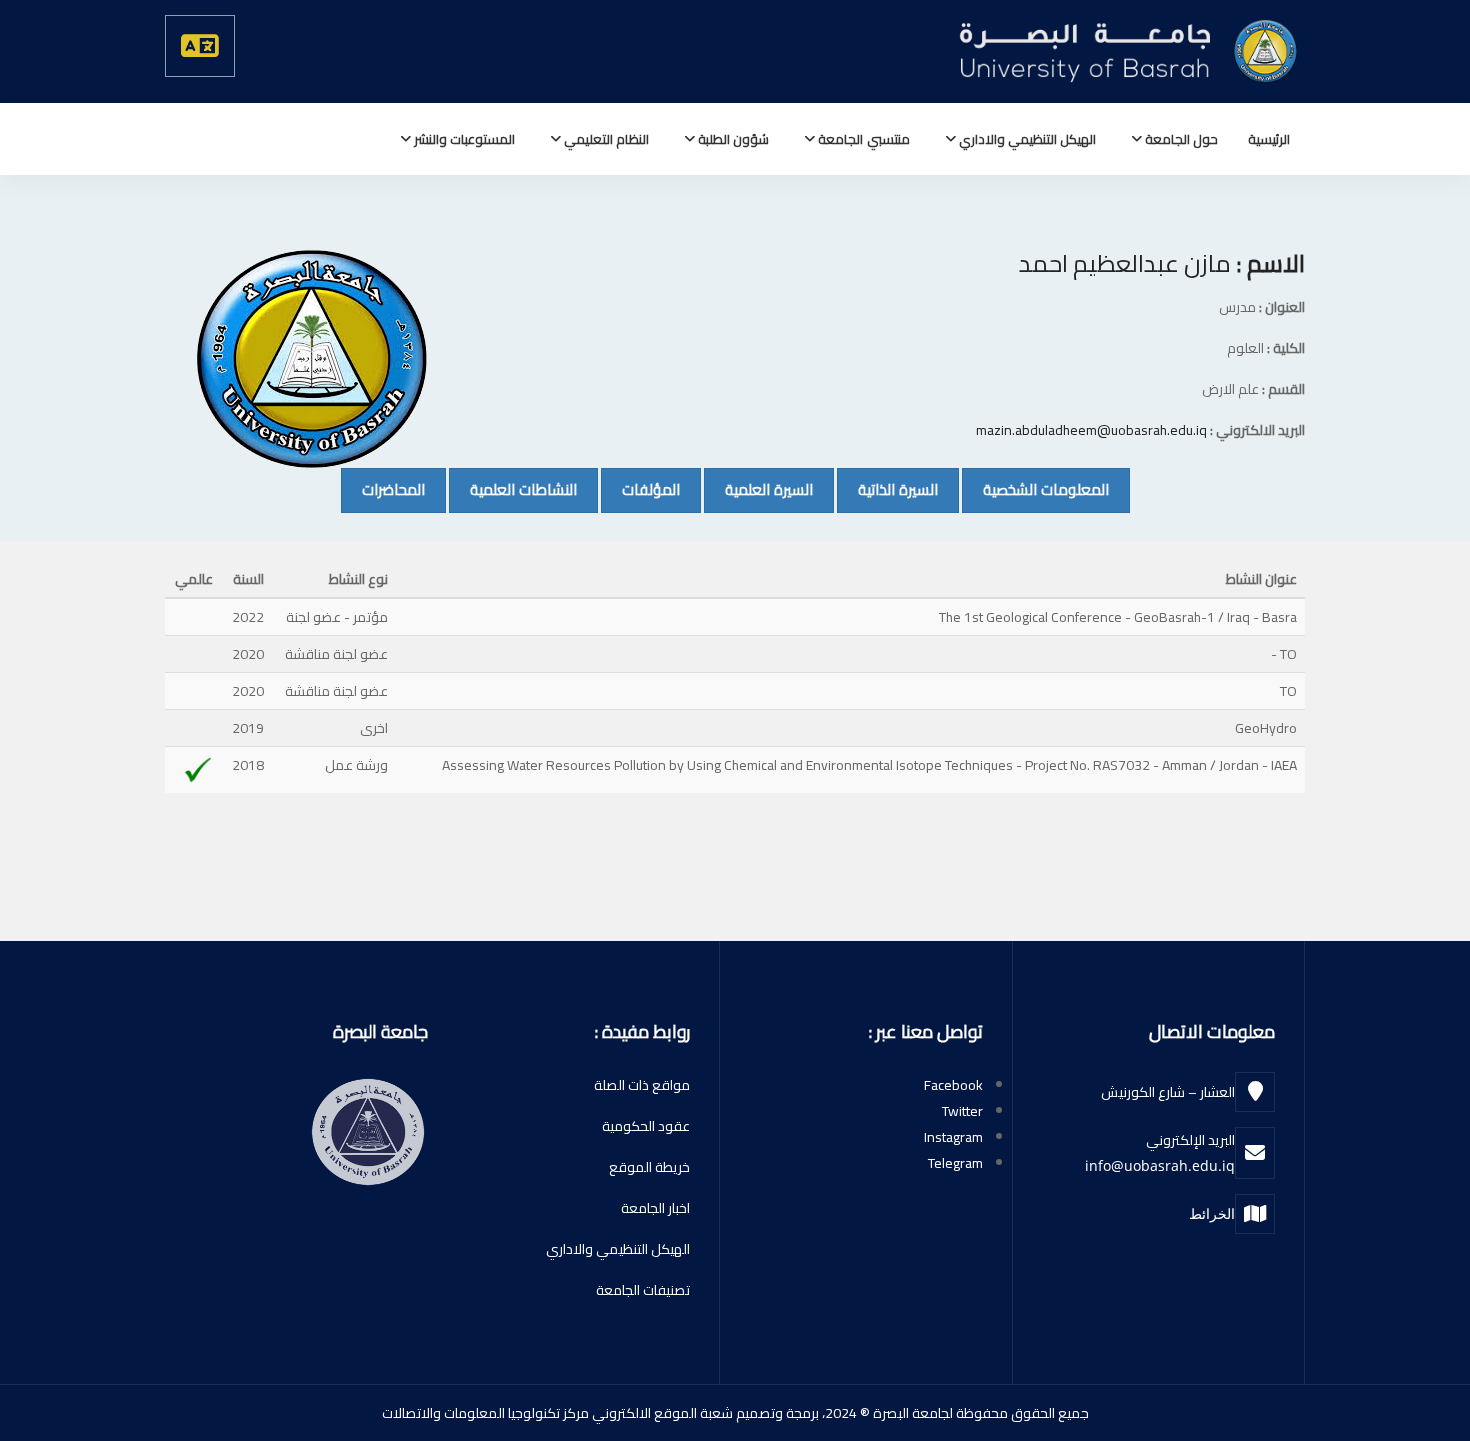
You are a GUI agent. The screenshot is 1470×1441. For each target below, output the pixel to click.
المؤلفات (640, 489)
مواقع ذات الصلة (642, 1085)
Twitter (962, 1111)
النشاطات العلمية (513, 489)
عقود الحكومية (646, 1126)
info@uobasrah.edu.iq (1160, 1165)
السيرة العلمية (758, 489)
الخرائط (1212, 1213)
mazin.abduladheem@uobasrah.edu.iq (1091, 430)
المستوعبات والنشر (463, 139)
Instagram (953, 1137)
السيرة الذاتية (887, 489)
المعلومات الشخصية (1035, 489)
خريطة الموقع (649, 1167)
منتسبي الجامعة (862, 139)
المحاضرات (383, 489)
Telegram (955, 1163)
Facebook (953, 1085)
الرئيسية (1269, 139)
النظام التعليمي (605, 139)
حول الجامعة (1180, 139)
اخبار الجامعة (655, 1208)
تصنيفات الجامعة (643, 1290)
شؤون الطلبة (732, 139)
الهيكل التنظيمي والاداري (1026, 139)
